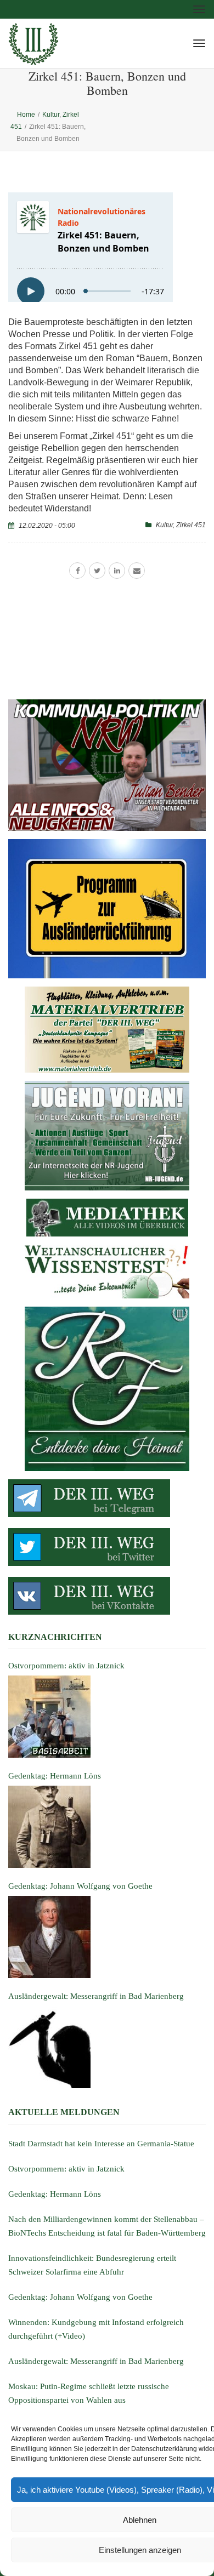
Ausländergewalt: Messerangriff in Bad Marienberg (96, 2361)
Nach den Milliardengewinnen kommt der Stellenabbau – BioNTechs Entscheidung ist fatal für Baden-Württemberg (107, 2226)
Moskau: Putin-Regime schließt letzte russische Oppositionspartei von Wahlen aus (89, 2393)
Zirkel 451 (191, 525)
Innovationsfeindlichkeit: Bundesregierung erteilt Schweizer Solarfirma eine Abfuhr (92, 2265)
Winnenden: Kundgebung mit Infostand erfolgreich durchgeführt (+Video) (96, 2329)
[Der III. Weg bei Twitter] (107, 1547)
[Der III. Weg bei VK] (107, 1596)
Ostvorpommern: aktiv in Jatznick (66, 2169)
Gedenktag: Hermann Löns (55, 2194)
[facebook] (77, 571)
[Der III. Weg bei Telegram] (107, 1498)
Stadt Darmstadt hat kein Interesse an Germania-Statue (101, 2144)
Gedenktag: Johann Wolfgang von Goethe (80, 2297)
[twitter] (97, 571)
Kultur (164, 525)
